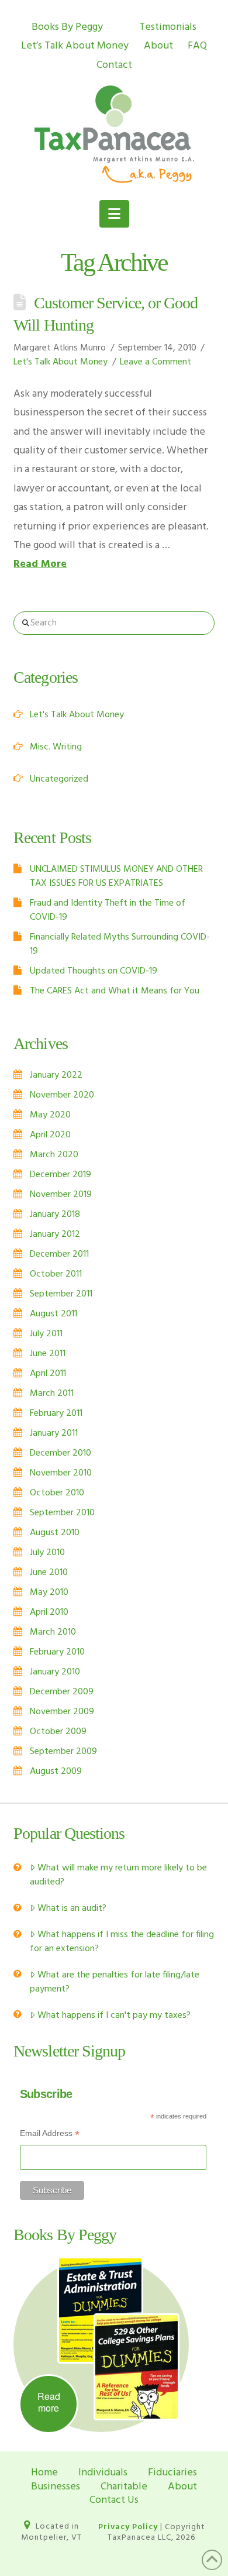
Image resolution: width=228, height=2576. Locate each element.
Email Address (50, 2135)
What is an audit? (72, 1908)
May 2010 (49, 1593)
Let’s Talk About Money (75, 46)
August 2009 (56, 1772)
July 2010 (47, 1553)
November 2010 (61, 1473)
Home (44, 2473)
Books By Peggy (67, 27)
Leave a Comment (156, 362)
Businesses (56, 2487)
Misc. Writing (56, 747)
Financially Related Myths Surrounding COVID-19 (120, 944)
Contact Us (114, 2500)
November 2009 (62, 1712)
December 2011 (59, 1254)
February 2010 (57, 1652)
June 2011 (48, 1354)
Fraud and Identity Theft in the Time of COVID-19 (108, 910)
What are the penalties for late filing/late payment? (115, 1982)
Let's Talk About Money (61, 362)
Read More (40, 564)
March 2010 (53, 1632)
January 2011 (54, 1433)
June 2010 (49, 1573)
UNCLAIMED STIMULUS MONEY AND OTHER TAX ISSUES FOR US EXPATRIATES (116, 876)
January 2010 (55, 1672)
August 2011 (53, 1314)
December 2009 (62, 1692)
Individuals (103, 2473)
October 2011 (56, 1274)
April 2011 (48, 1374)
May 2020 (50, 1115)
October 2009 (58, 1732)
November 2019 (61, 1195)
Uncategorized (59, 779)
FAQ (197, 46)
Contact (114, 65)
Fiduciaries (172, 2473)
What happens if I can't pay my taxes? (114, 2016)
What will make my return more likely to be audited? (118, 1875)
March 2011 (52, 1394)
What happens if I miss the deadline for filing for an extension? (122, 1942)
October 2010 (57, 1493)
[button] (114, 214)
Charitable (124, 2487)
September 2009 (63, 1752)
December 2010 (61, 1453)
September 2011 (61, 1294)
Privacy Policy (128, 2527)
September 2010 (62, 1513)
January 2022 (56, 1075)
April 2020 (50, 1135)
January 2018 (55, 1215)
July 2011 (46, 1334)
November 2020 (62, 1095)
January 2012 (55, 1234)
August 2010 (55, 1533)
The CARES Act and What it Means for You (115, 991)
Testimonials (168, 27)
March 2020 (54, 1155)
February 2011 (56, 1413)
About (158, 46)
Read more (49, 2402)
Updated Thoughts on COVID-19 (94, 971)
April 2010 (49, 1612)
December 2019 (61, 1175)
